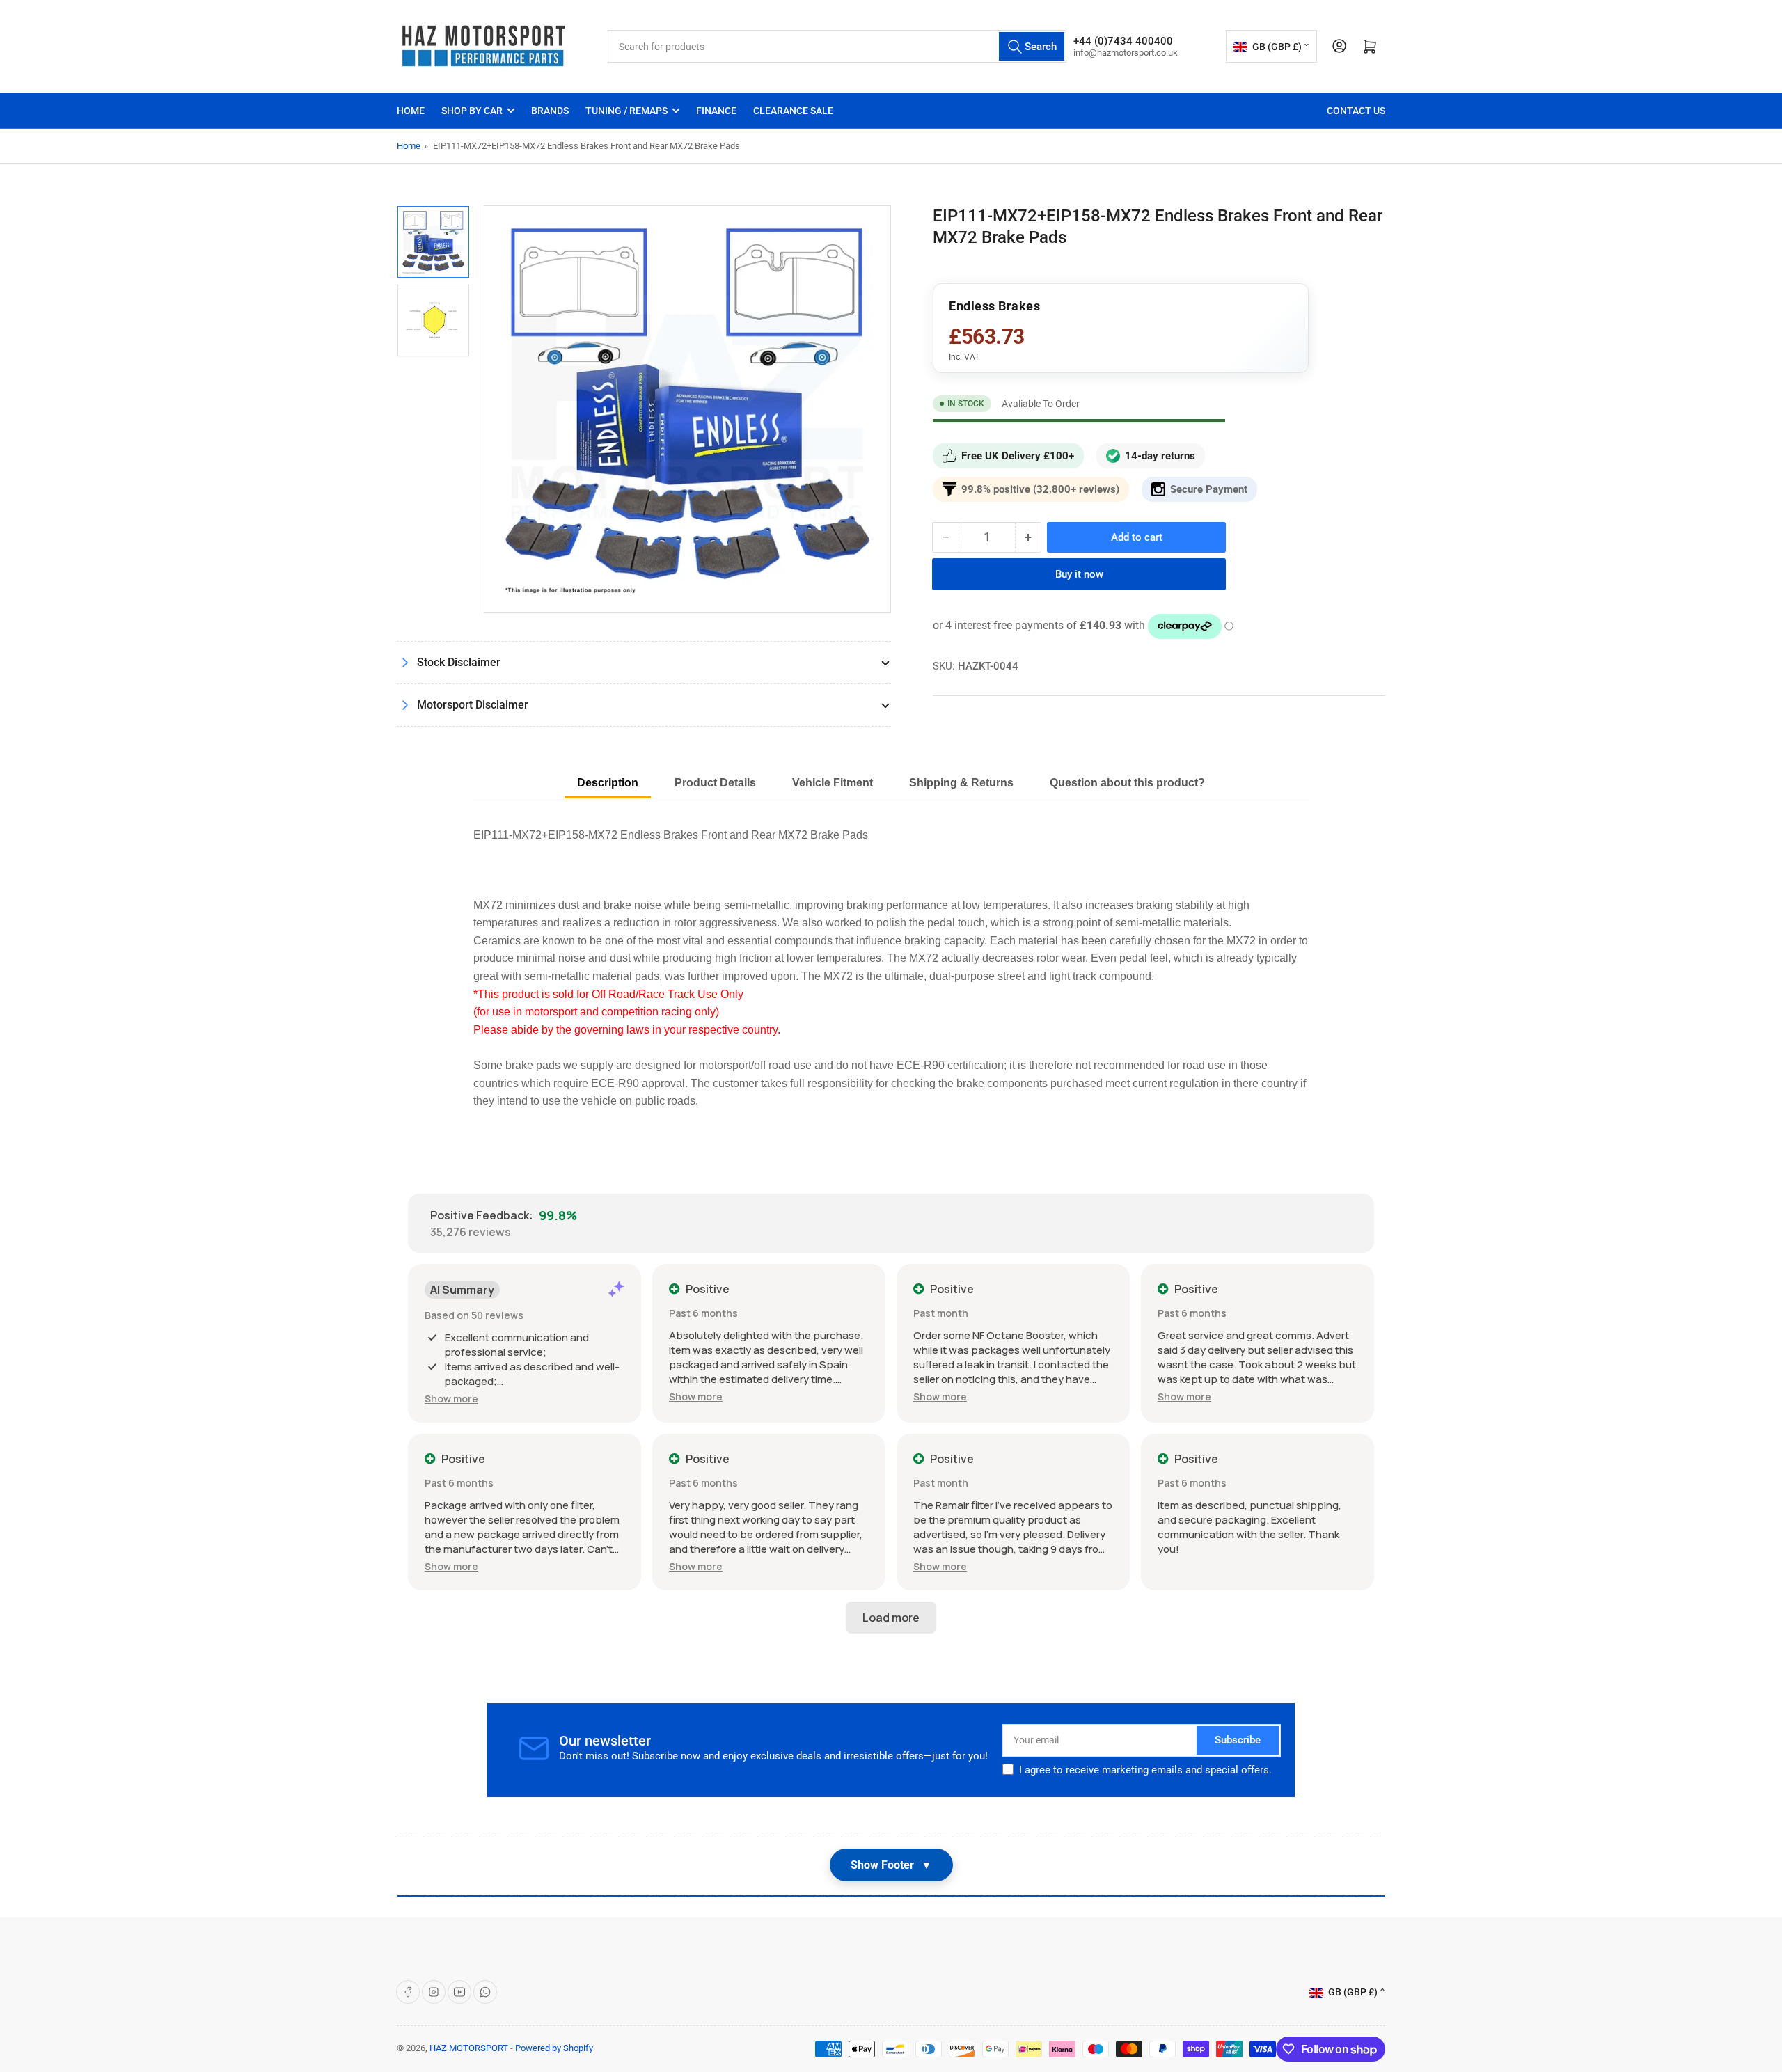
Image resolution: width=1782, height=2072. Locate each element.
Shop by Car (472, 111)
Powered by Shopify (554, 2048)
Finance (716, 111)
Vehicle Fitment (833, 783)
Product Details (715, 783)
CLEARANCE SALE (793, 111)
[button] (451, 1399)
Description (608, 783)
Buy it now (1079, 574)
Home (411, 111)
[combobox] (837, 46)
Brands (550, 111)
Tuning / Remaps (626, 111)
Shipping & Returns (961, 783)
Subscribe (1238, 1740)
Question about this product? (1127, 783)
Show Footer (891, 1865)
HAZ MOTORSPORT (469, 2048)
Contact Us (1356, 111)
